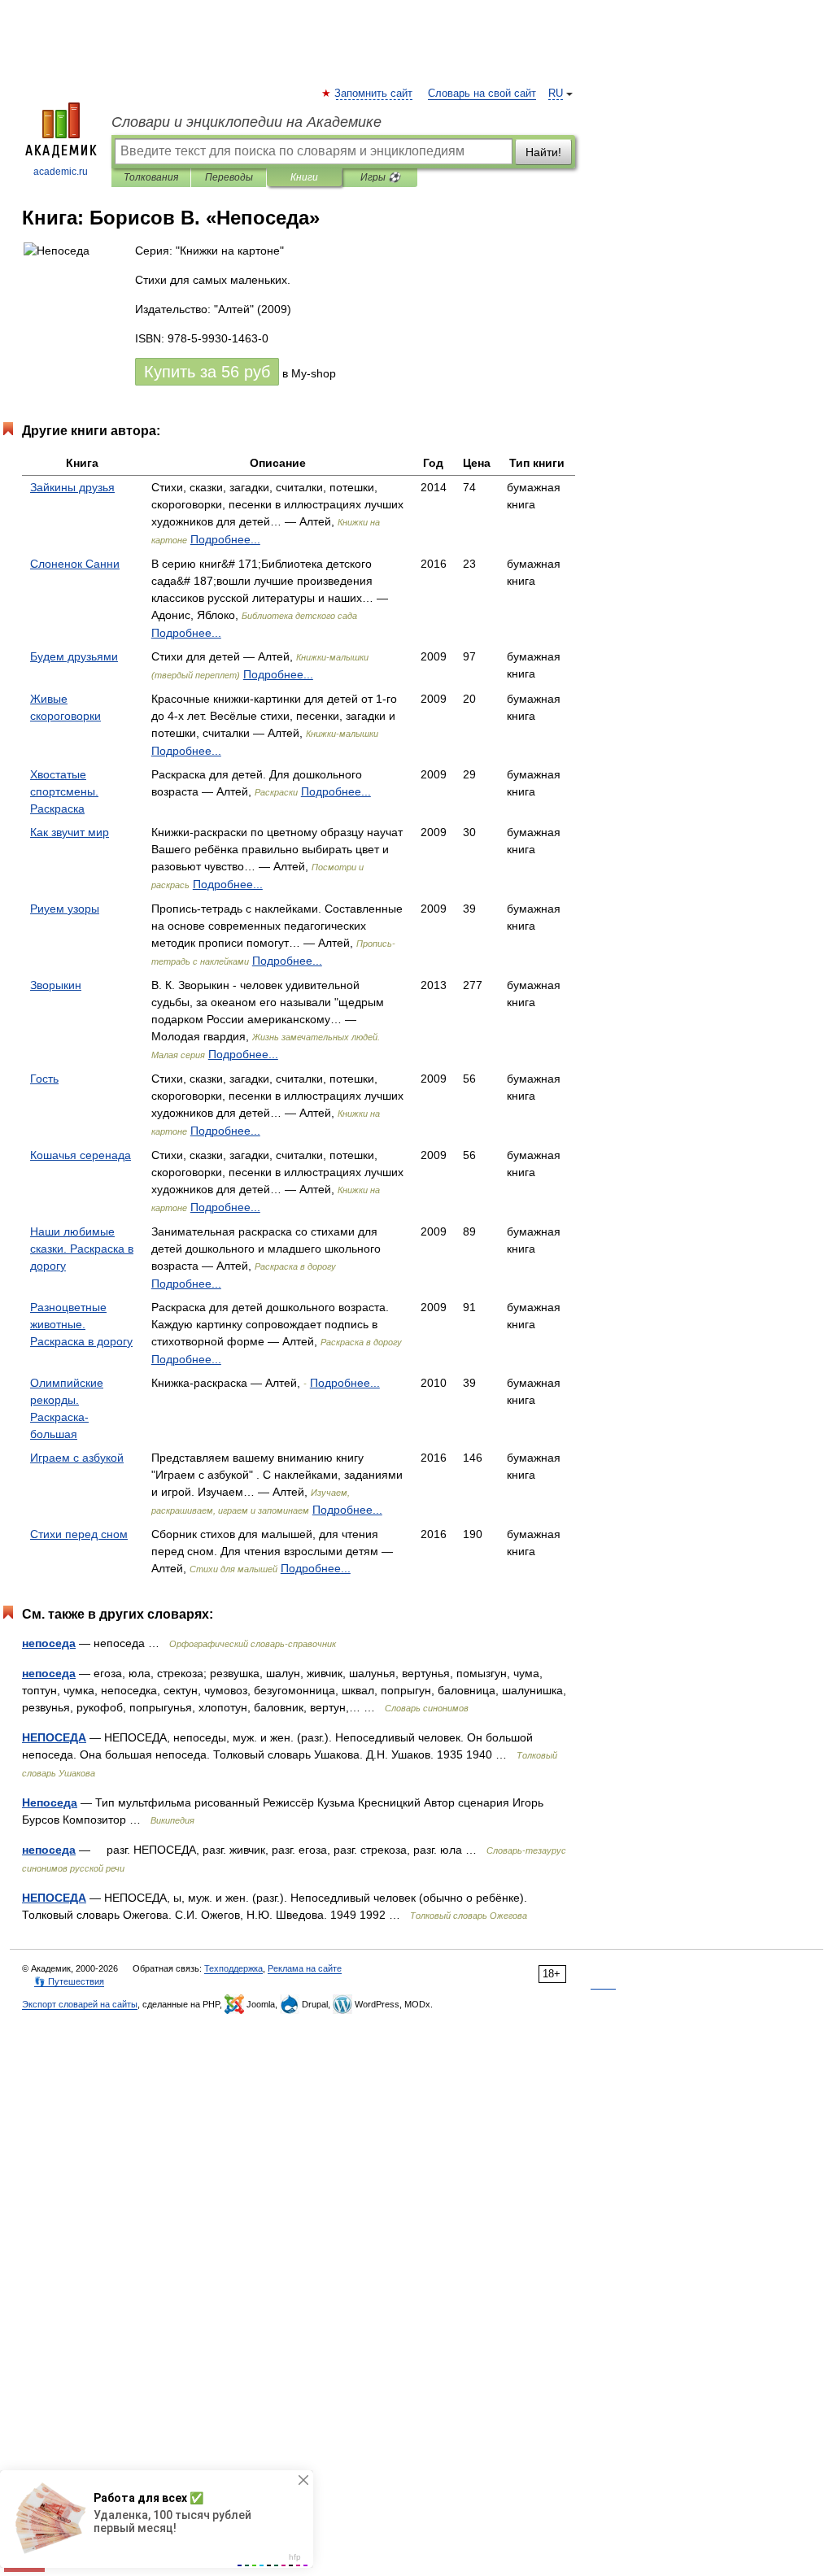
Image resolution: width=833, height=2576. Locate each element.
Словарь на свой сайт (482, 94)
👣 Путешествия (69, 1981)
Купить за (207, 372)
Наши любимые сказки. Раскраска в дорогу (82, 1249)
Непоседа (50, 1802)
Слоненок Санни (75, 564)
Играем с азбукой (77, 1458)
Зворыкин (56, 985)
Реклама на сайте (305, 1968)
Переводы (229, 177)
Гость (44, 1079)
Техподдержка (233, 1968)
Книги (304, 177)
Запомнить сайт (374, 94)
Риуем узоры (65, 909)
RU (556, 94)
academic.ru (61, 172)
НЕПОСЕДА (54, 1737)
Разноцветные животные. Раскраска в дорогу (81, 1324)
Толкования (151, 177)
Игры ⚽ (380, 177)
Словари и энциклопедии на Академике (246, 122)
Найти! (543, 152)
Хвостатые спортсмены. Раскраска (64, 791)
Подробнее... (225, 539)
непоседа (49, 1643)
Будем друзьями (74, 656)
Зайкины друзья (72, 487)
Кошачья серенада (81, 1155)
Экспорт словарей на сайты (80, 2004)
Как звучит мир (70, 832)
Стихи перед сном (79, 1534)
